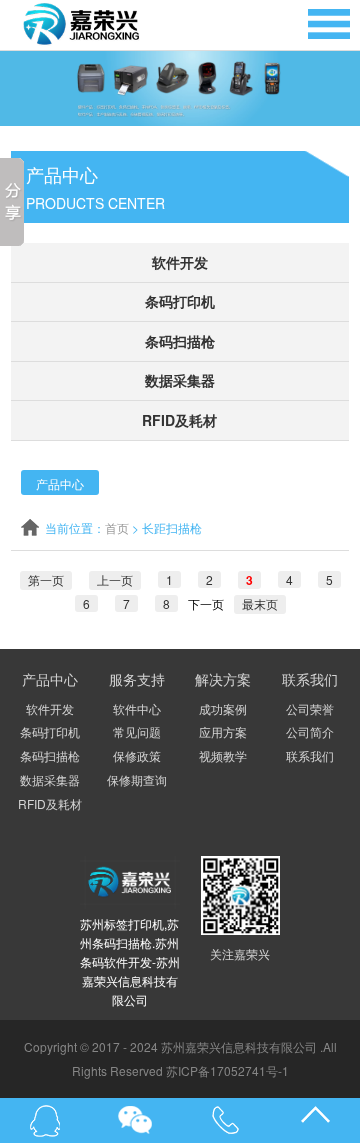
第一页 (46, 579)
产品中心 (60, 483)
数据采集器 (180, 380)
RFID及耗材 (179, 420)
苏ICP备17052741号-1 (227, 1070)
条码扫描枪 (180, 341)
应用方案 (223, 731)
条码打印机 (180, 301)
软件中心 (137, 708)
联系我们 (310, 755)
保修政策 (137, 755)
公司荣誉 (310, 708)
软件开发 (180, 262)
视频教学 (223, 755)
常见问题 (137, 731)
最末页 (260, 603)
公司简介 (310, 731)
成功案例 (223, 708)
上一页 (115, 579)
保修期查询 (137, 779)
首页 (117, 527)
